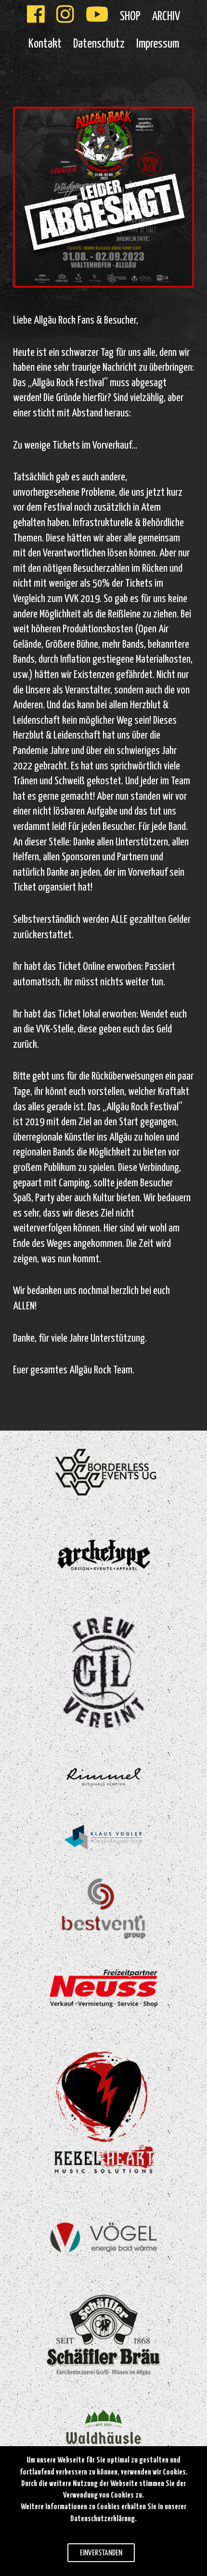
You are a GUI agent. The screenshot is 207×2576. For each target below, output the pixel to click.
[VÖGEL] (104, 2237)
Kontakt (45, 44)
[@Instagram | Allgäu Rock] (65, 17)
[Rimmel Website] (103, 1776)
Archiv (166, 17)
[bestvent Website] (104, 1909)
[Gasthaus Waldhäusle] (103, 2432)
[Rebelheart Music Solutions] (104, 2111)
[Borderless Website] (104, 1472)
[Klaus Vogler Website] (103, 1837)
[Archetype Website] (104, 1555)
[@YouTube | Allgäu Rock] (97, 17)
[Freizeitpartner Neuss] (104, 1988)
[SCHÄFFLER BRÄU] (104, 2335)
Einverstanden (101, 2553)
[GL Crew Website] (104, 1671)
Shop (130, 17)
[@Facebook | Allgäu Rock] (36, 17)
